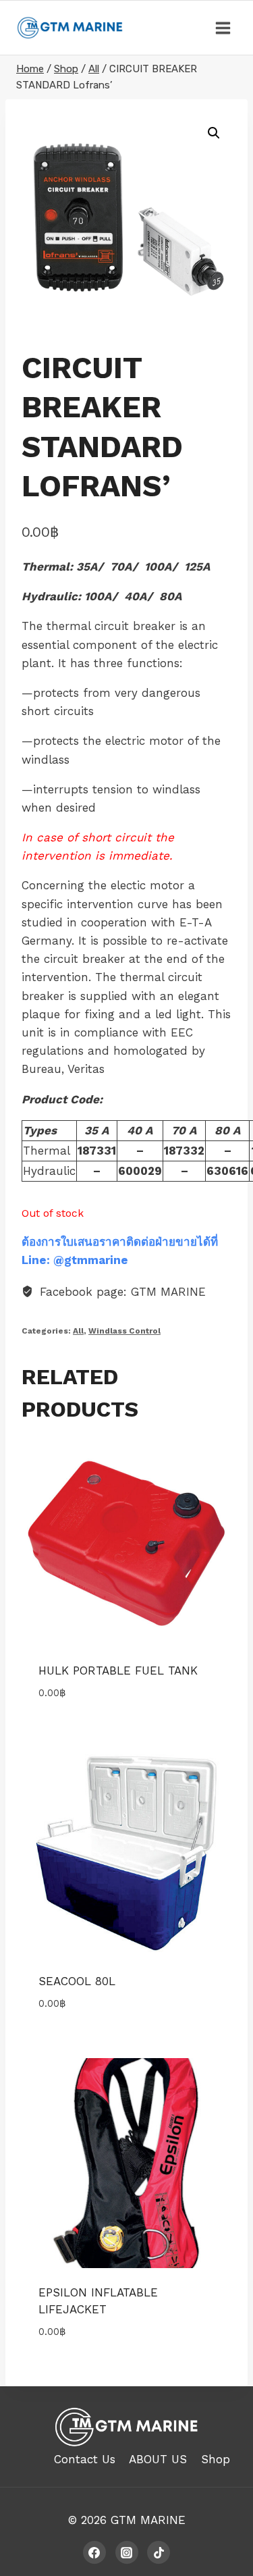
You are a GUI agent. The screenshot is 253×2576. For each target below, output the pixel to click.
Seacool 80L (77, 1981)
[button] (214, 133)
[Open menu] (223, 28)
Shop (216, 2459)
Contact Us (85, 2459)
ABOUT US (158, 2459)
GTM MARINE (148, 2520)
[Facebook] (94, 2552)
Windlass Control (124, 1331)
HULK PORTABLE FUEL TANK (118, 1671)
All (78, 1331)
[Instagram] (127, 2552)
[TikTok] (159, 2552)
